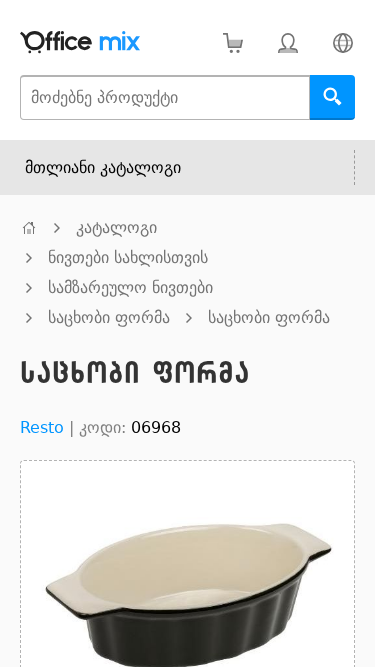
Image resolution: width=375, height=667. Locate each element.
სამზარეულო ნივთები (130, 287)
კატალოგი (116, 227)
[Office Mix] (80, 42)
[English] (342, 42)
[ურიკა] (232, 42)
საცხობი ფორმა (109, 317)
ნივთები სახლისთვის (128, 257)
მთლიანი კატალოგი (103, 167)
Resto (42, 427)
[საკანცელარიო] (29, 227)
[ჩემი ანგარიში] (287, 42)
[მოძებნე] (332, 97)
